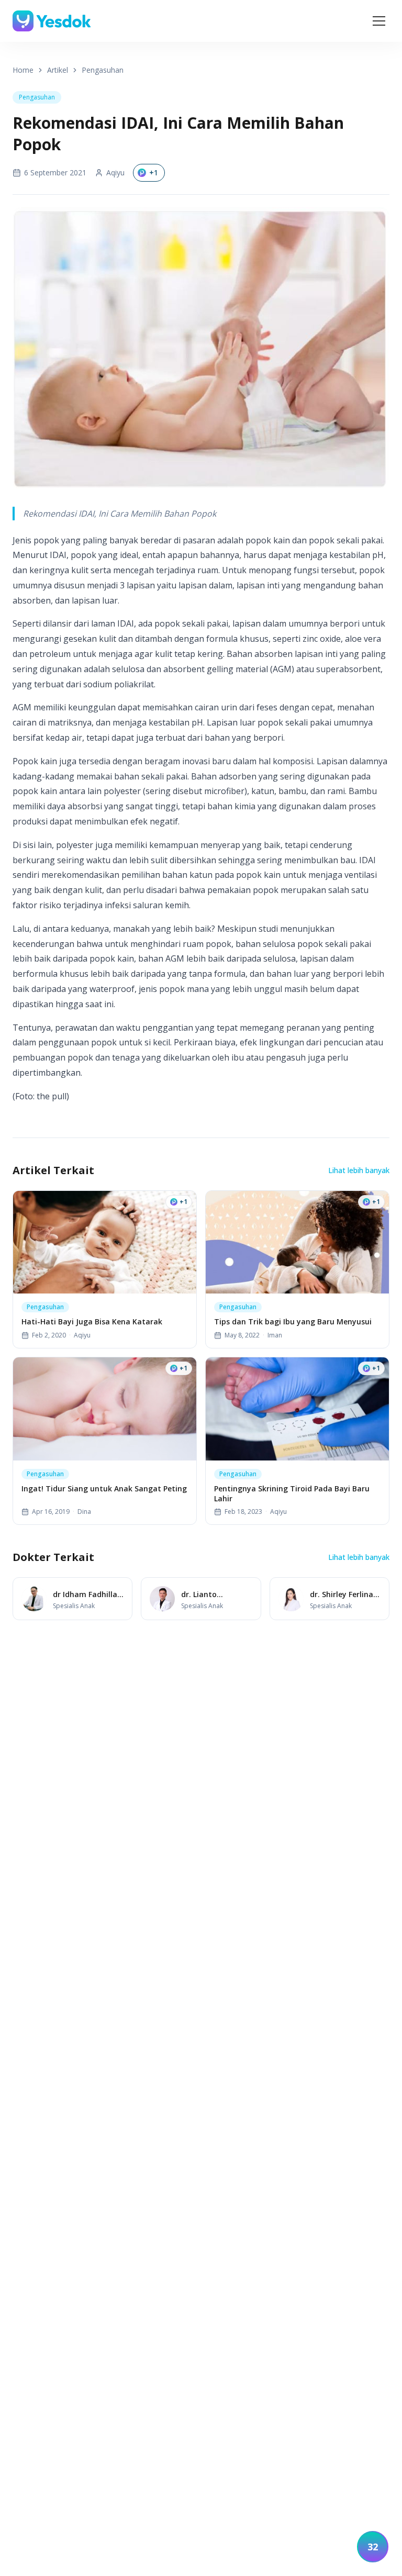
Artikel (58, 70)
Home (23, 70)
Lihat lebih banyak (359, 1170)
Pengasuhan (103, 70)
